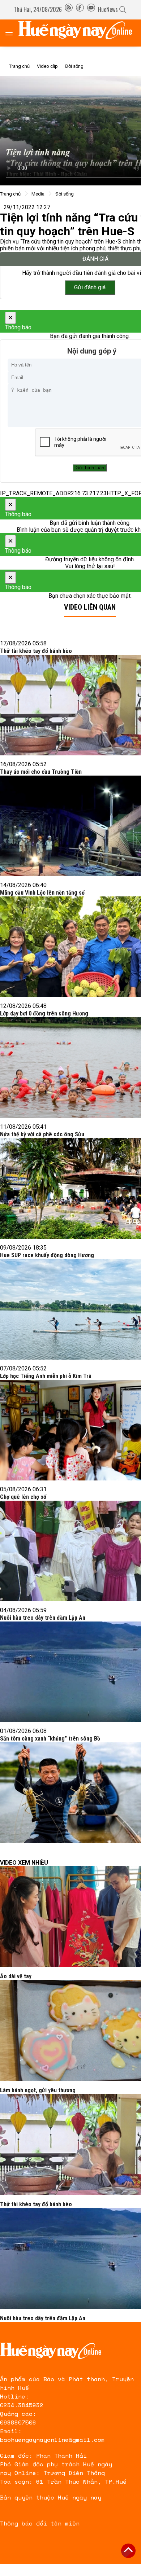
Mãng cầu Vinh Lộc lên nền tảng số (42, 893)
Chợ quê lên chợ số (23, 1497)
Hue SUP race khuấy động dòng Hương (47, 1255)
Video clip (47, 66)
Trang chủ (19, 66)
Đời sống (74, 66)
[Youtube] (91, 9)
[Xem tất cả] (13, 33)
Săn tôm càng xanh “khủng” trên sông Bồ (50, 1739)
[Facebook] (80, 9)
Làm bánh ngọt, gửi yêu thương (38, 2090)
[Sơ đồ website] (69, 9)
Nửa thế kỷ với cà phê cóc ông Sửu (42, 1134)
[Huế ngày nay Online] (80, 33)
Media (38, 194)
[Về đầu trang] (128, 2551)
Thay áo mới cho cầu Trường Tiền (41, 772)
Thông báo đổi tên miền (40, 2523)
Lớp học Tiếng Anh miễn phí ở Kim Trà (46, 1376)
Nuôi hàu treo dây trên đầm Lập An (43, 1618)
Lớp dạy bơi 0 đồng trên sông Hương (44, 1013)
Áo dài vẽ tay (16, 1976)
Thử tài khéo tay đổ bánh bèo (36, 651)
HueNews (108, 9)
